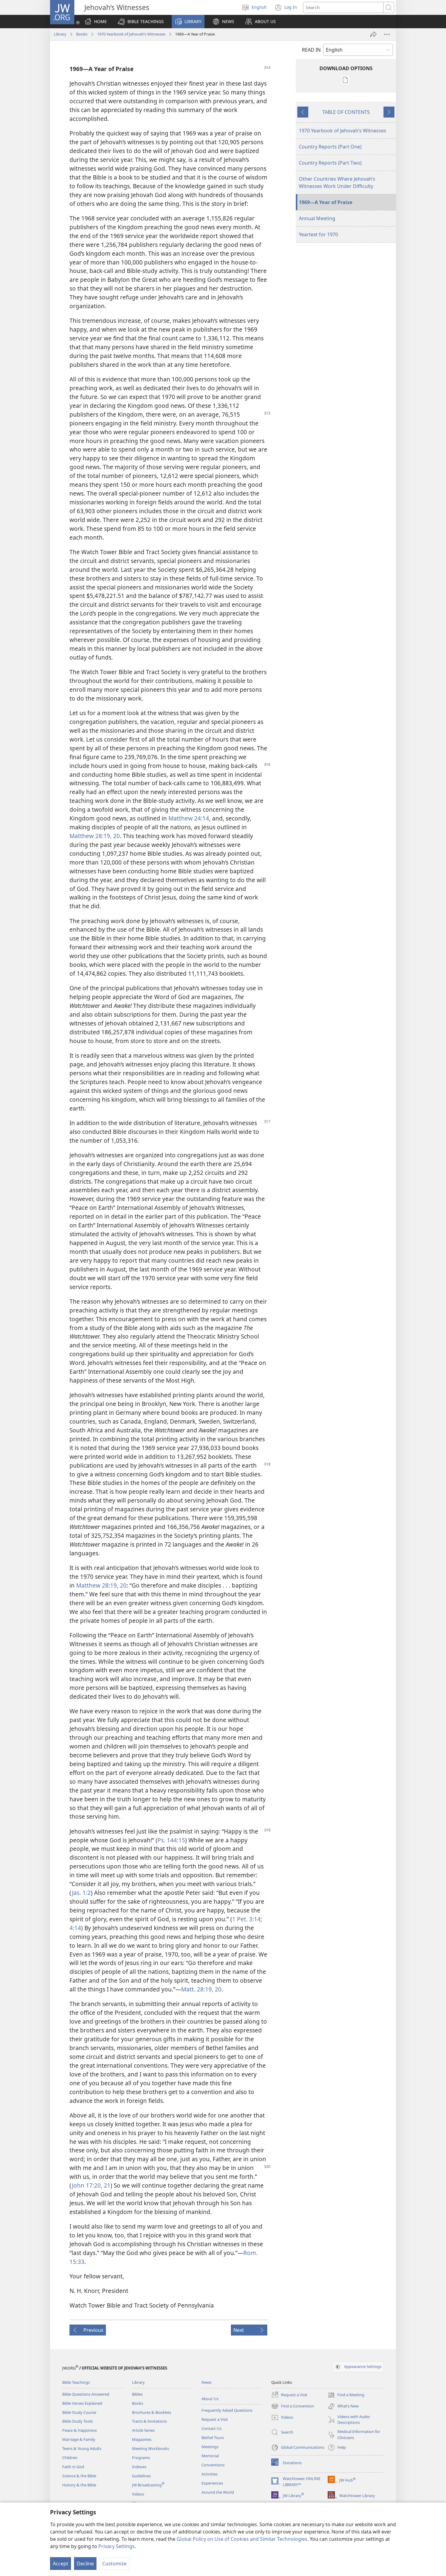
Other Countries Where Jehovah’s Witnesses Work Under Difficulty (337, 183)
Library (60, 34)
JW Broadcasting (148, 2485)
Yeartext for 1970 (318, 234)
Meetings (210, 2447)
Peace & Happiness (79, 2430)
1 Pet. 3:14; (247, 1919)
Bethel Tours (213, 2438)
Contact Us (211, 2428)
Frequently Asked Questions (227, 2410)
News (206, 2382)
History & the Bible (79, 2485)
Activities (209, 2474)
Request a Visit (215, 2419)
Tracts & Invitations (149, 2421)
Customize (114, 2564)
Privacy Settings (117, 2546)
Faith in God (73, 2467)
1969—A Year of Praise (326, 202)
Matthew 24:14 (189, 818)
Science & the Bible (79, 2476)
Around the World (218, 2492)
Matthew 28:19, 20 (95, 836)
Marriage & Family (79, 2439)
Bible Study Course (79, 2412)
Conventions (213, 2465)
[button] (141, 22)
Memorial (210, 2456)
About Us (210, 2399)
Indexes (139, 2467)
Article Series (143, 2430)
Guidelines (141, 2476)
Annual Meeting (317, 218)
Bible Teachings (76, 2382)
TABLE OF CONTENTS (346, 112)
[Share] (373, 34)
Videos (138, 2494)
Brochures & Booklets (152, 2412)
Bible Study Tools (78, 2421)
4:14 (75, 1928)
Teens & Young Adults (82, 2448)
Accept (61, 2564)
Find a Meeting (346, 2395)
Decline (85, 2564)
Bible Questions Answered (86, 2394)
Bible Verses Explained (82, 2403)
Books (82, 34)
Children (70, 2458)
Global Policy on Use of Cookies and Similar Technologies (242, 2539)
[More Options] (387, 34)
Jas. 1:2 (81, 1893)
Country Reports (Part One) (330, 147)
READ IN (311, 50)
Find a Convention (293, 2407)
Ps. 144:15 (171, 1840)
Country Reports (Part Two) (330, 163)
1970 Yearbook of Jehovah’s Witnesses (131, 34)
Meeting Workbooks (150, 2448)
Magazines (142, 2439)
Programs (141, 2458)
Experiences (212, 2483)
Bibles (137, 2394)
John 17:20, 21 (91, 2185)
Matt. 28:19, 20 (201, 1989)
